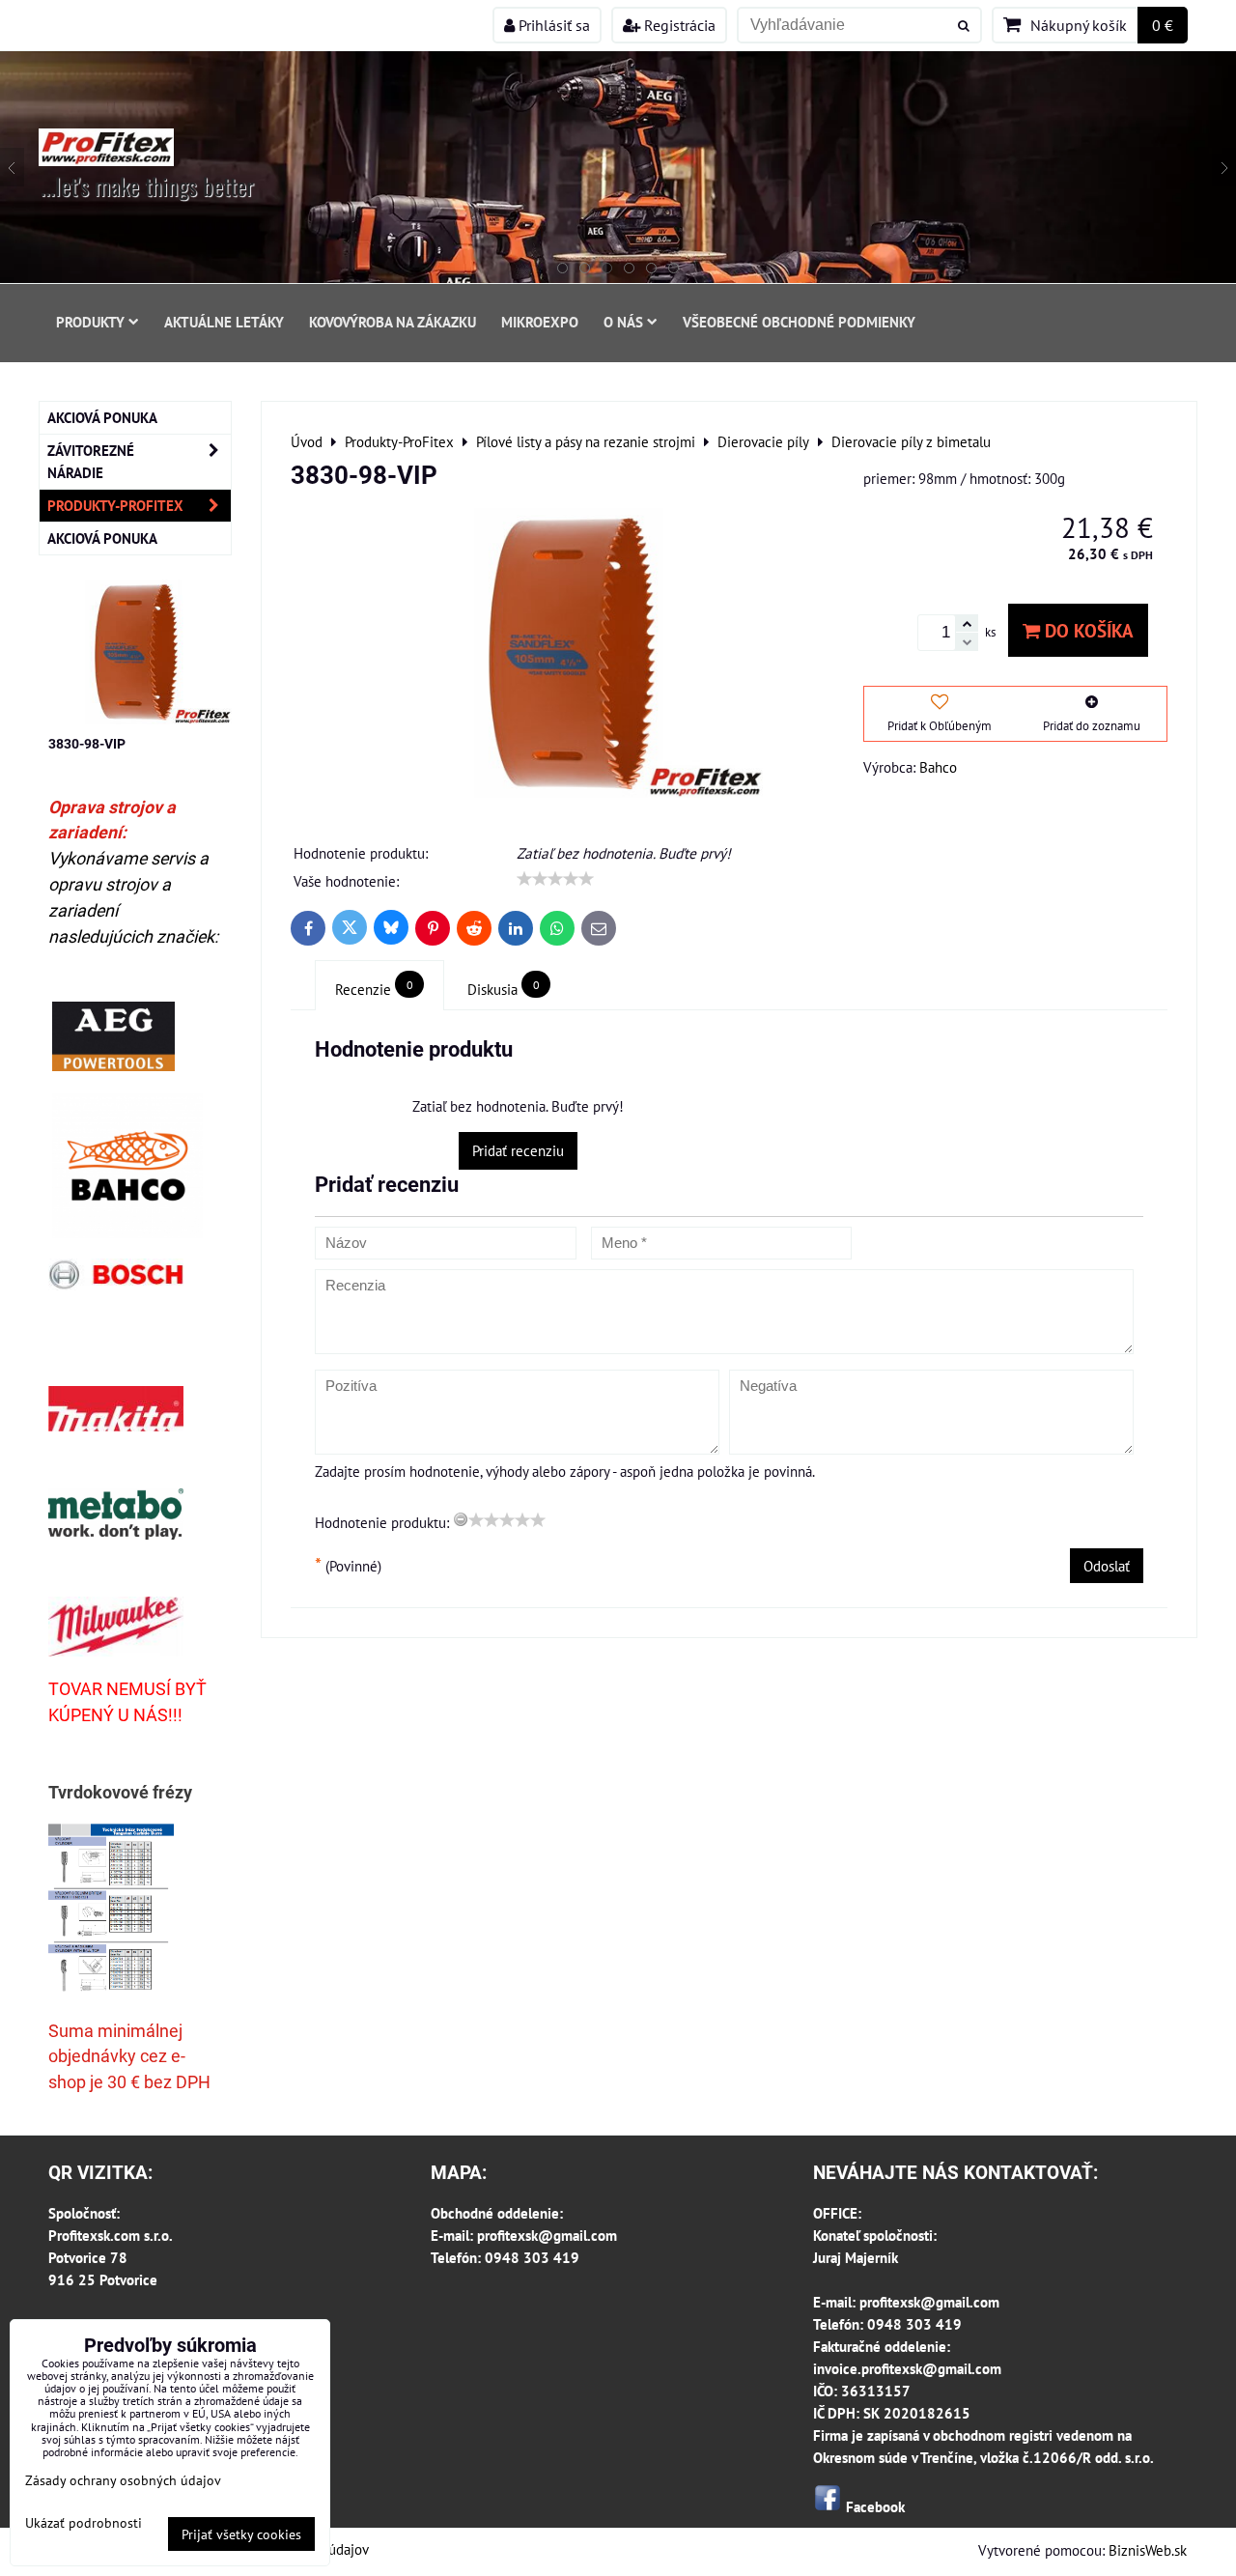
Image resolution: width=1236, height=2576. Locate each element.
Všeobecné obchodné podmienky (799, 322)
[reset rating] (461, 1519)
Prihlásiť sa (552, 25)
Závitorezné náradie (91, 461)
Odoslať (1107, 1566)
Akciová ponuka (102, 417)
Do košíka (1087, 630)
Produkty (90, 322)
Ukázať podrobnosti (84, 2523)
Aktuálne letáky (224, 322)
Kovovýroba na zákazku (393, 322)
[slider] (555, 879)
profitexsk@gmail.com (547, 2235)
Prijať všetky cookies (241, 2534)
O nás (623, 322)
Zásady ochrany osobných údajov (123, 2480)
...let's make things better (147, 185)
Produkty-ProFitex (115, 505)
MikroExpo (540, 322)
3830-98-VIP (87, 744)
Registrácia (678, 25)
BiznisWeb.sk (1148, 2550)
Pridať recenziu (518, 1150)
